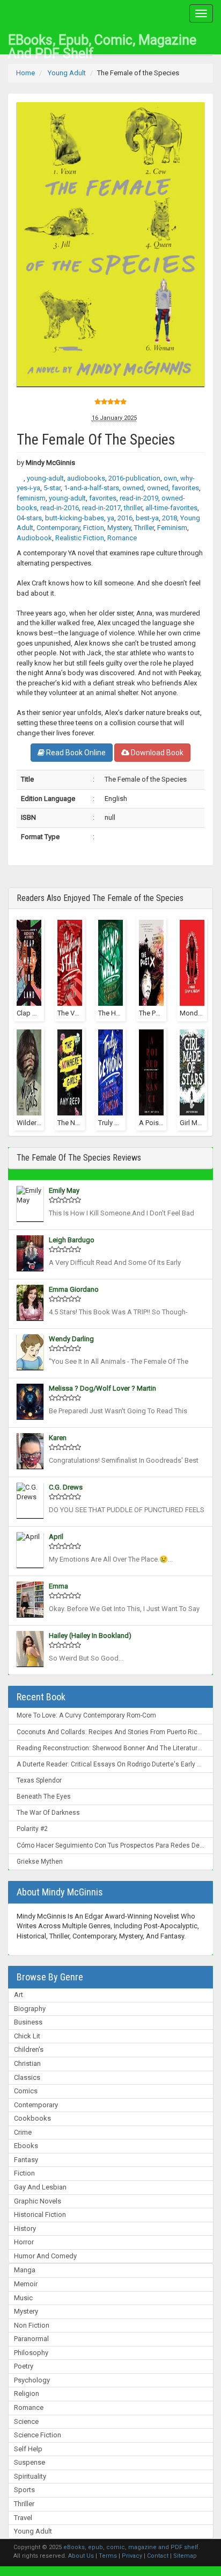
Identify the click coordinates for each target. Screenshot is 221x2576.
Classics (27, 2077)
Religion (27, 2393)
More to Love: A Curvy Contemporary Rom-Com (86, 1715)
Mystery (26, 2311)
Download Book (156, 753)
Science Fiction (38, 2435)
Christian (27, 2063)
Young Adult (33, 2531)
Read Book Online (75, 753)
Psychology (32, 2380)
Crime (23, 2132)
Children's (29, 2049)
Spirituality (30, 2476)
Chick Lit (27, 2036)
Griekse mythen (40, 1862)
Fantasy (26, 2160)
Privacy (132, 2556)
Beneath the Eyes (44, 1797)
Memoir (26, 2284)
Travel (23, 2518)
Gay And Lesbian (40, 2187)
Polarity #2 (32, 1829)
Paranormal (31, 2339)
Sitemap (185, 2556)
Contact (158, 2556)
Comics (26, 2091)
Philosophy (31, 2353)
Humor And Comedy (45, 2256)
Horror (24, 2242)
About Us (81, 2556)
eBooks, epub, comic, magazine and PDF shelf (102, 43)
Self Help (28, 2449)
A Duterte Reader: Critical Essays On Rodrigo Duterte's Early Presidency (115, 1764)
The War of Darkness (48, 1813)
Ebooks (26, 2146)
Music (23, 2298)
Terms (108, 2556)
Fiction (24, 2173)
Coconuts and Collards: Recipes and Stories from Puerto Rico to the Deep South (115, 1732)
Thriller (24, 2504)
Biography (30, 2009)
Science (26, 2421)
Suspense (30, 2462)
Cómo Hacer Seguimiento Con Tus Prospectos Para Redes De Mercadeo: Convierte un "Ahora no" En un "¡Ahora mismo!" (115, 1845)
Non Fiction (32, 2325)
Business (28, 2022)
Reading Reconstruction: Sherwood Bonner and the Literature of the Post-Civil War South (115, 1748)
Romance (29, 2407)
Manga (25, 2270)
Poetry (24, 2366)
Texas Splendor (39, 1780)
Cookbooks (32, 2118)
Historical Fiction (40, 2214)
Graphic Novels (38, 2201)
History (25, 2228)
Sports (24, 2490)
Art (19, 1995)
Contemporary (36, 2105)
